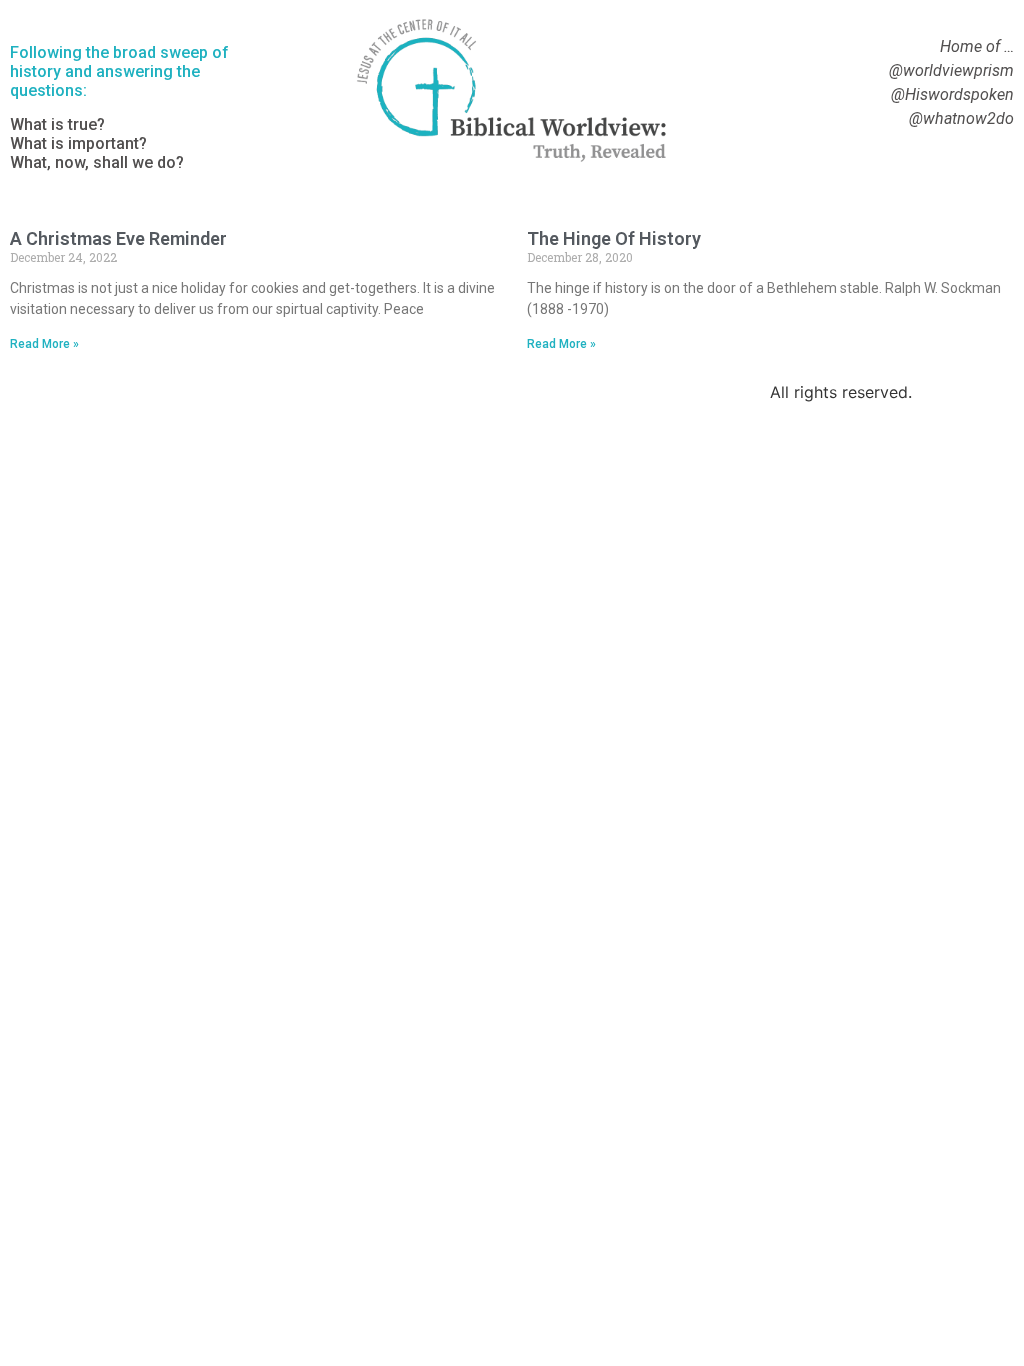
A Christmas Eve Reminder (118, 238)
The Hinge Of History (614, 238)
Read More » (44, 344)
